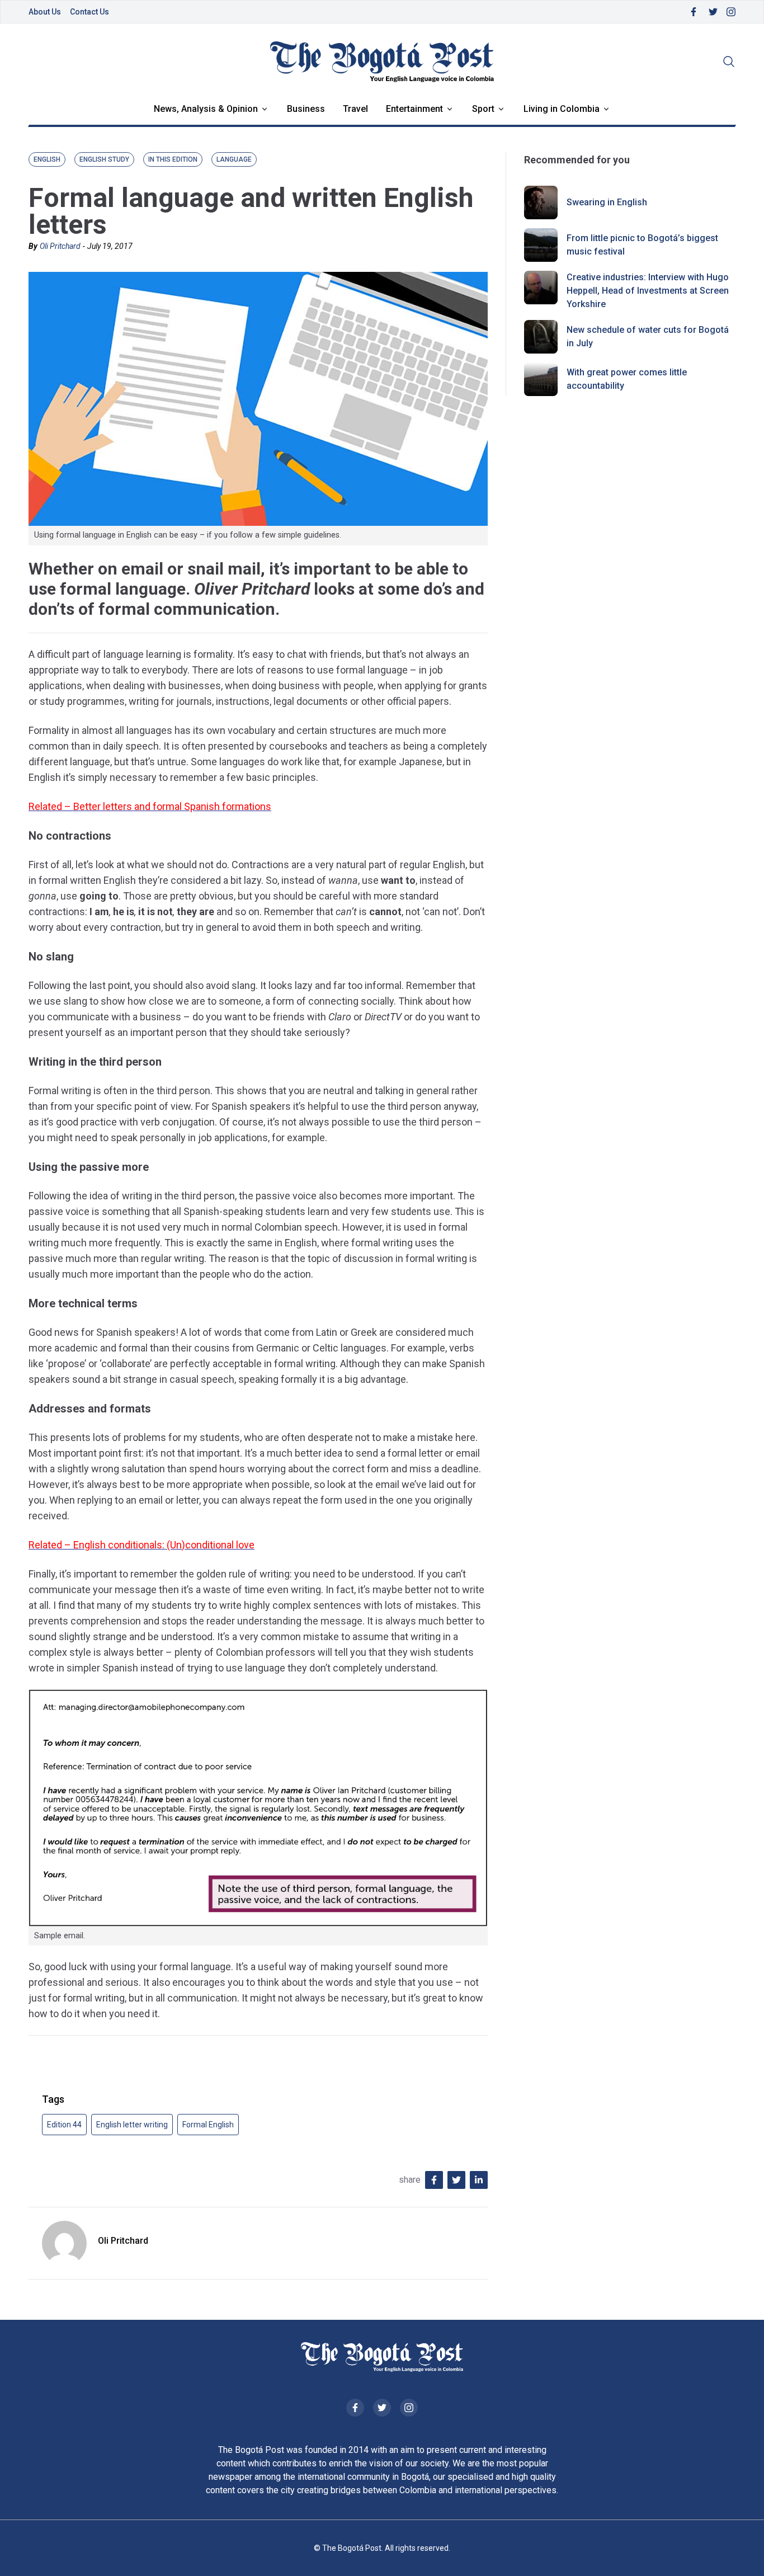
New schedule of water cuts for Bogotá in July (648, 336)
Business (306, 109)
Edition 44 (64, 2125)
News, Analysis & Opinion (206, 109)
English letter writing (132, 2125)
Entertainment (414, 109)
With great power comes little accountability (627, 379)
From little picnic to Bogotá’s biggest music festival (642, 245)
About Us (45, 12)
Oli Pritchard (60, 246)
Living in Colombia (562, 109)
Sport (483, 109)
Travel (355, 109)
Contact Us (89, 12)
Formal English (208, 2125)
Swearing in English (607, 202)
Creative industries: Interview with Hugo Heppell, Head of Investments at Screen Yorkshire (648, 291)
